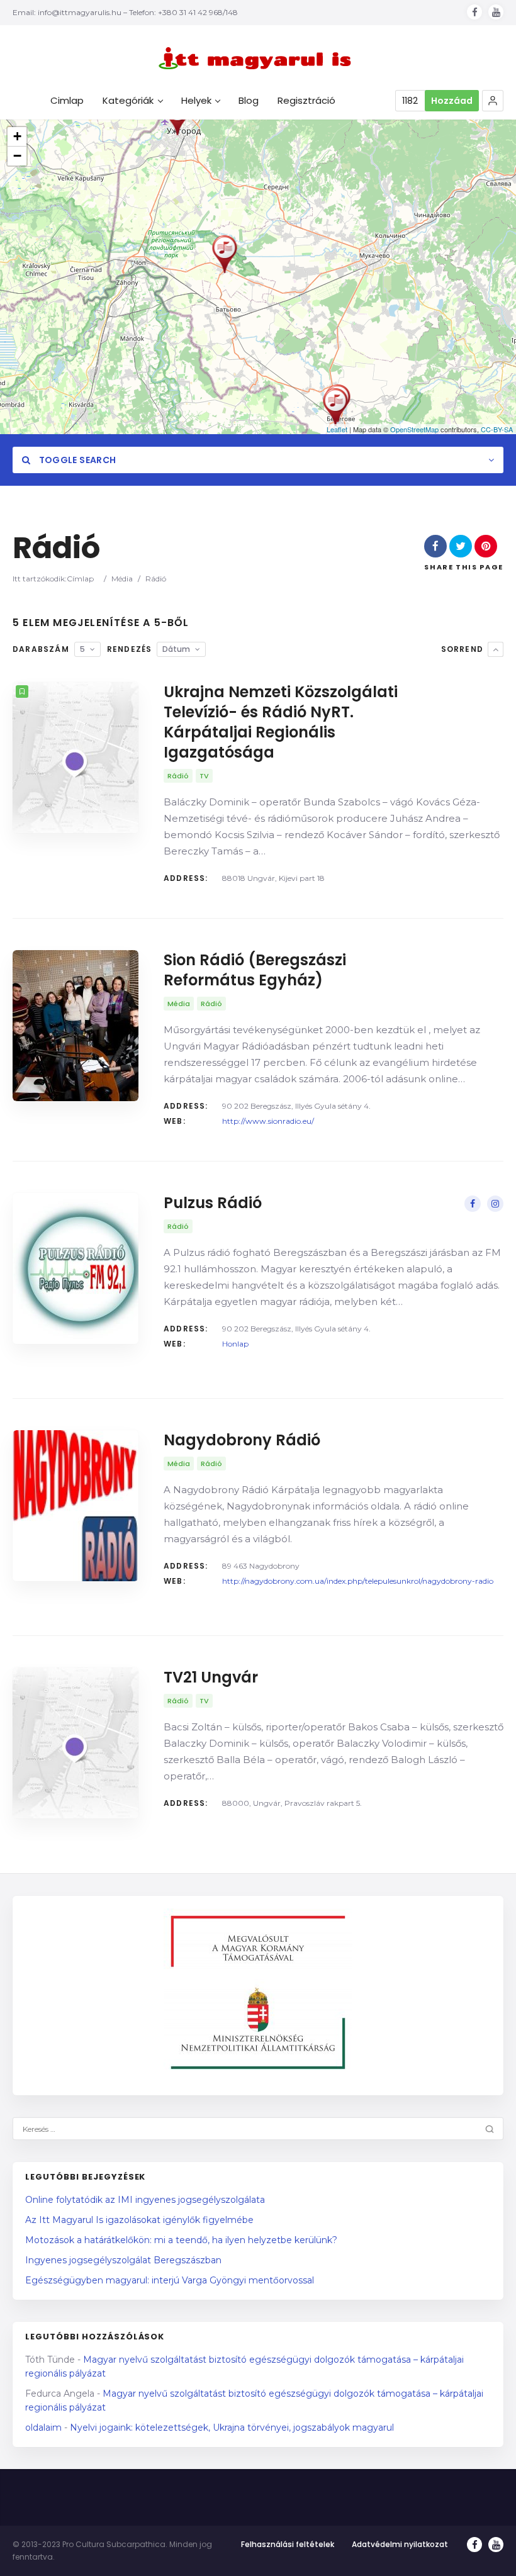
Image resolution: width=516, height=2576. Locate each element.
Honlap (235, 1344)
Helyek (196, 101)
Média (122, 579)
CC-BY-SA (497, 429)
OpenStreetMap (414, 429)
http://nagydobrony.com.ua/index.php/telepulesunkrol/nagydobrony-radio (358, 1581)
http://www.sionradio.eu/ (268, 1121)
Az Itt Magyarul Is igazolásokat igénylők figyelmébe (139, 2220)
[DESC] (496, 649)
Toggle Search (76, 460)
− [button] (17, 156)
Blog (249, 101)
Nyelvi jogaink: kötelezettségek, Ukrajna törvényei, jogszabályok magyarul (232, 2428)
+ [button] (17, 136)
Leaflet (337, 429)
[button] (493, 101)
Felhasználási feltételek (288, 2544)
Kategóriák (128, 101)
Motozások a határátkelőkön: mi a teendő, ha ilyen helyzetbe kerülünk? (181, 2240)
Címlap (80, 579)
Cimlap (67, 101)
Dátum (176, 649)
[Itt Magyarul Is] (258, 58)
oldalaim (43, 2428)
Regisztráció (306, 101)
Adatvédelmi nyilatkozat (400, 2544)
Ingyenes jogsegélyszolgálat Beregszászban (123, 2260)
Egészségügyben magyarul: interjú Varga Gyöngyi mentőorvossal (170, 2280)
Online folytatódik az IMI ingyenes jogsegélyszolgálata (145, 2200)
